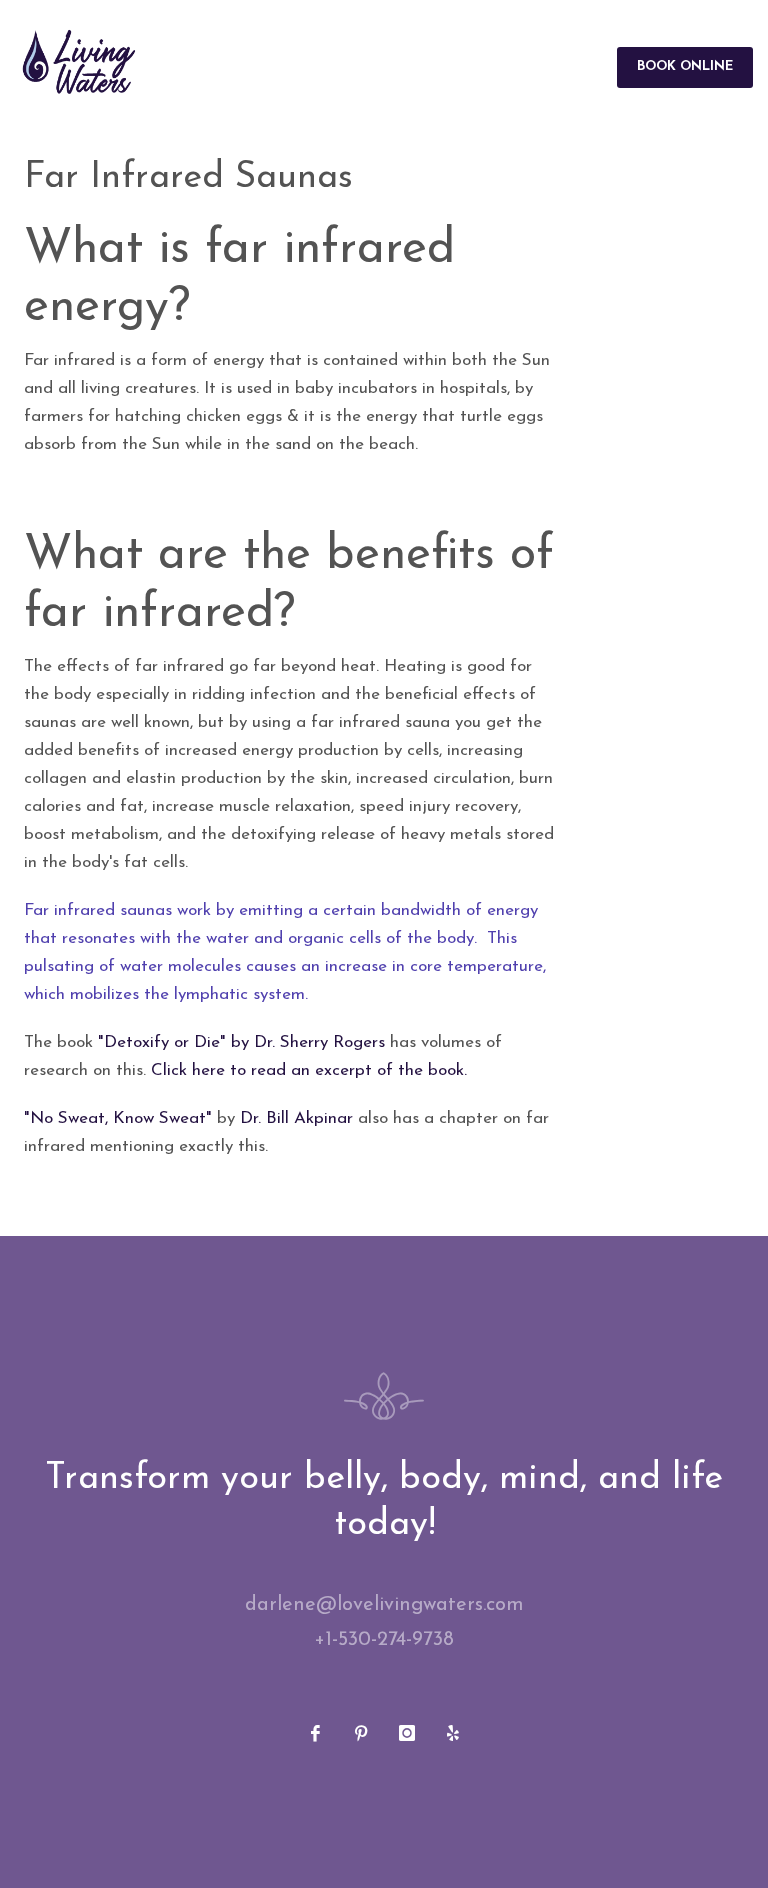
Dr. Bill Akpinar (296, 1118)
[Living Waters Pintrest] (361, 1733)
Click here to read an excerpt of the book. (309, 1070)
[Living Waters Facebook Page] (315, 1733)
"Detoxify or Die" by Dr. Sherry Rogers (241, 1042)
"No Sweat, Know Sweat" (118, 1118)
